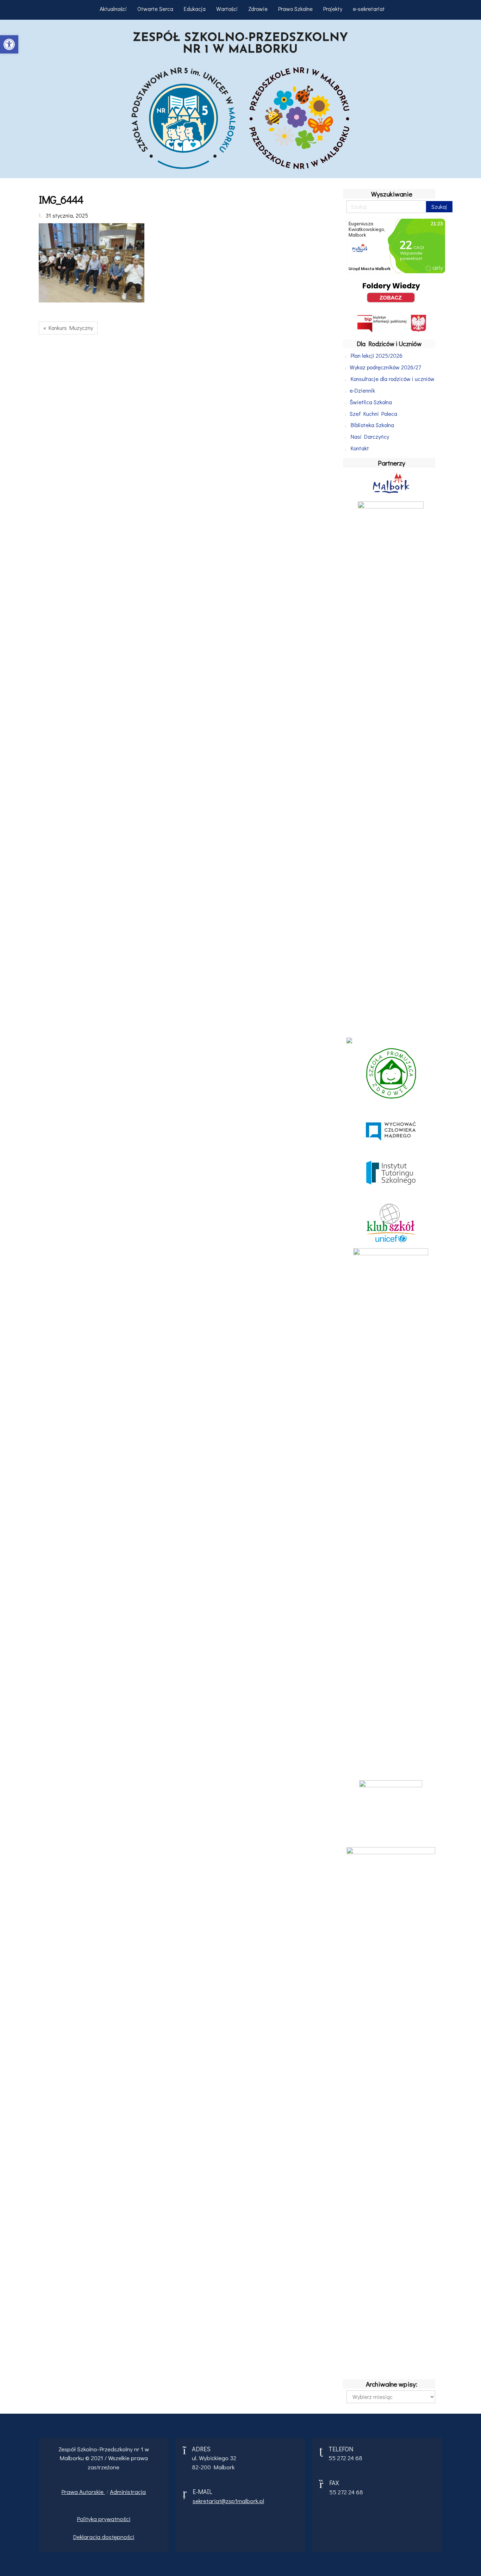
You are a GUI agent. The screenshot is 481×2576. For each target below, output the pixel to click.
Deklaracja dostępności (104, 2537)
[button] (9, 44)
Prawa (70, 2492)
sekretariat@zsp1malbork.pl (228, 2501)
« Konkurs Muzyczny (68, 328)
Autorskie (92, 2492)
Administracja (128, 2492)
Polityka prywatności (104, 2519)
